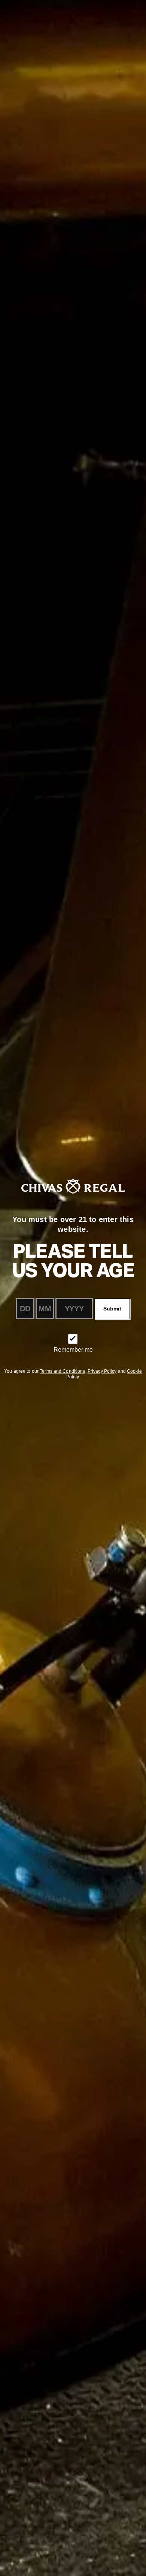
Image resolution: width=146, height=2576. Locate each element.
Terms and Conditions (62, 1371)
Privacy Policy (102, 1371)
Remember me (73, 1350)
